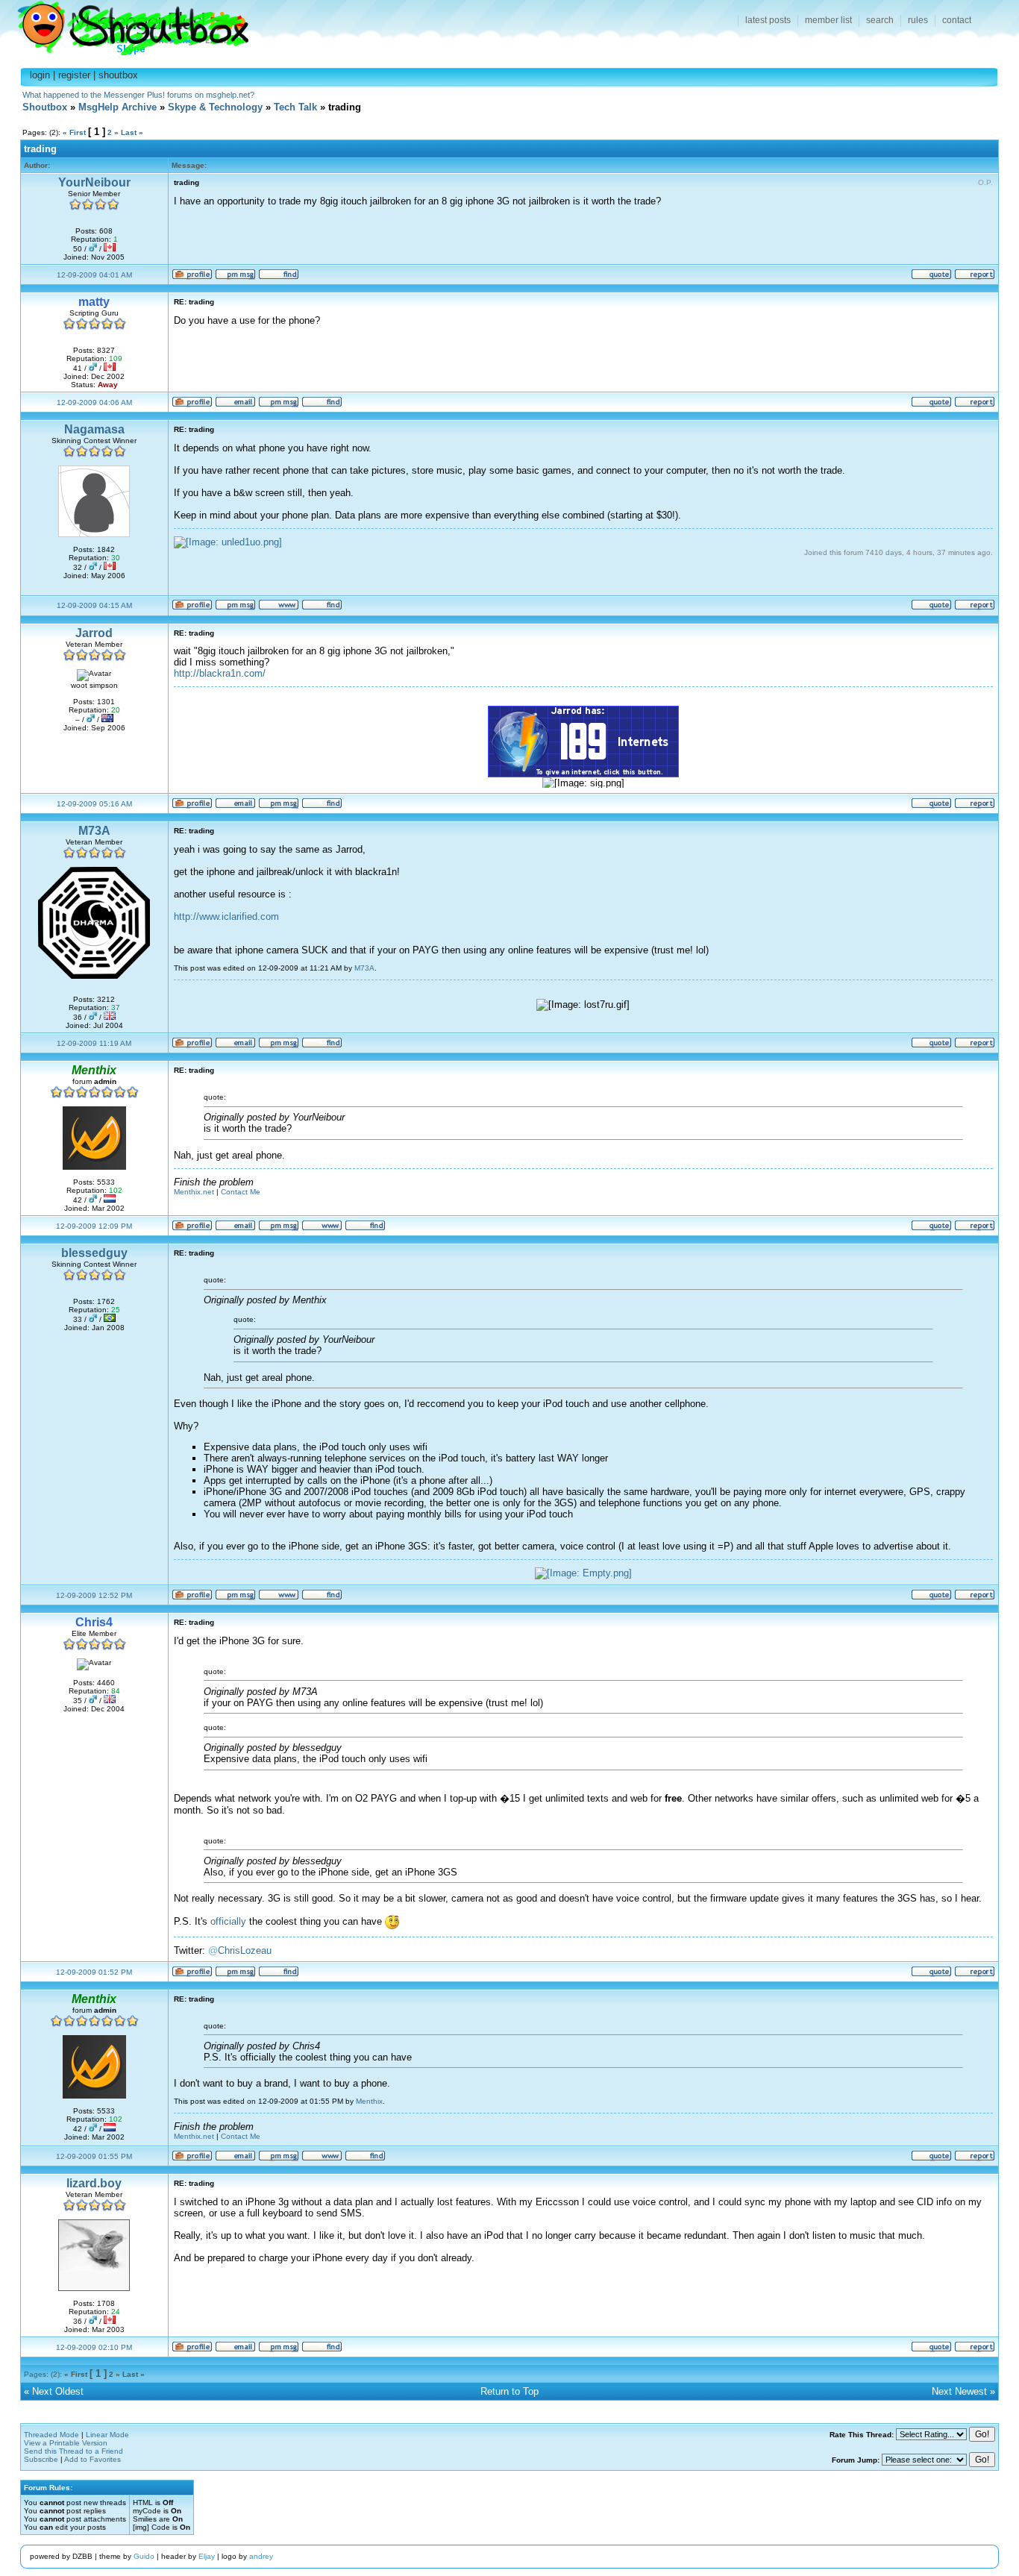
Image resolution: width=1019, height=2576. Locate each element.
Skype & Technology (215, 107)
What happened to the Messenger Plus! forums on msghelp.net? (138, 95)
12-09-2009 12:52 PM (94, 1595)
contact (957, 20)
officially (228, 1921)
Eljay (207, 2556)
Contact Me (241, 1192)
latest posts (768, 20)
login (40, 75)
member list (828, 20)
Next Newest (959, 2391)
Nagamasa (94, 429)
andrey (261, 2556)
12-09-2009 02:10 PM (94, 2347)
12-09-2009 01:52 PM (94, 1972)
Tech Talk (295, 107)
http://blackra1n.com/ (220, 673)
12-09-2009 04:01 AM (94, 275)
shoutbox (118, 75)
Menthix (369, 2101)
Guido (144, 2556)
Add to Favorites (93, 2459)
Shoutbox (124, 24)
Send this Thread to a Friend (73, 2451)
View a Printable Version (66, 2443)
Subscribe (41, 2459)
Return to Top (509, 2391)
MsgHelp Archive (117, 107)
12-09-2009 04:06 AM (94, 402)
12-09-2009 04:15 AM (94, 605)
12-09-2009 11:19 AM (94, 1043)
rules (918, 20)
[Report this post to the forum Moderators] (975, 277)
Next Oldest (58, 2391)
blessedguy (94, 1253)
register (74, 75)
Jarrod (94, 633)
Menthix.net (194, 1192)
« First (74, 132)
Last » (132, 132)
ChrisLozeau (245, 1950)
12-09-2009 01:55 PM (94, 2156)
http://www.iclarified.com (226, 916)
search (880, 20)
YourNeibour (94, 182)
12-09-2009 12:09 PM (94, 1226)
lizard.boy (94, 2183)
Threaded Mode (51, 2435)
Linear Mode (107, 2435)
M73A (94, 831)
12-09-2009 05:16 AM (94, 804)
